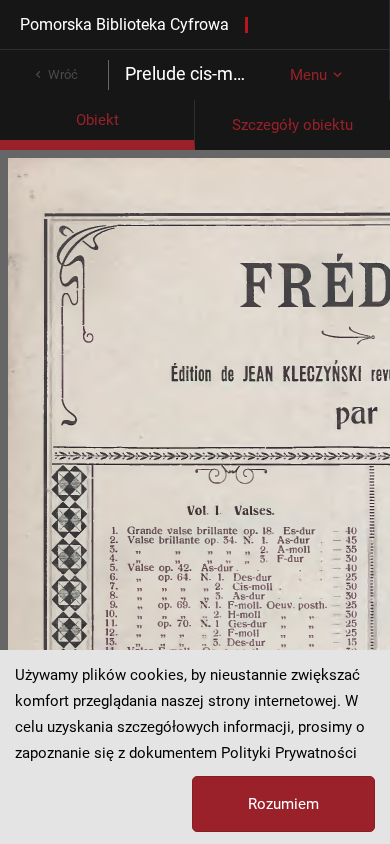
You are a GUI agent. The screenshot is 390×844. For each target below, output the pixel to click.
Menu (308, 75)
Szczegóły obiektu (292, 125)
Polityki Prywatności (289, 753)
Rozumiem (283, 804)
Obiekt (97, 120)
